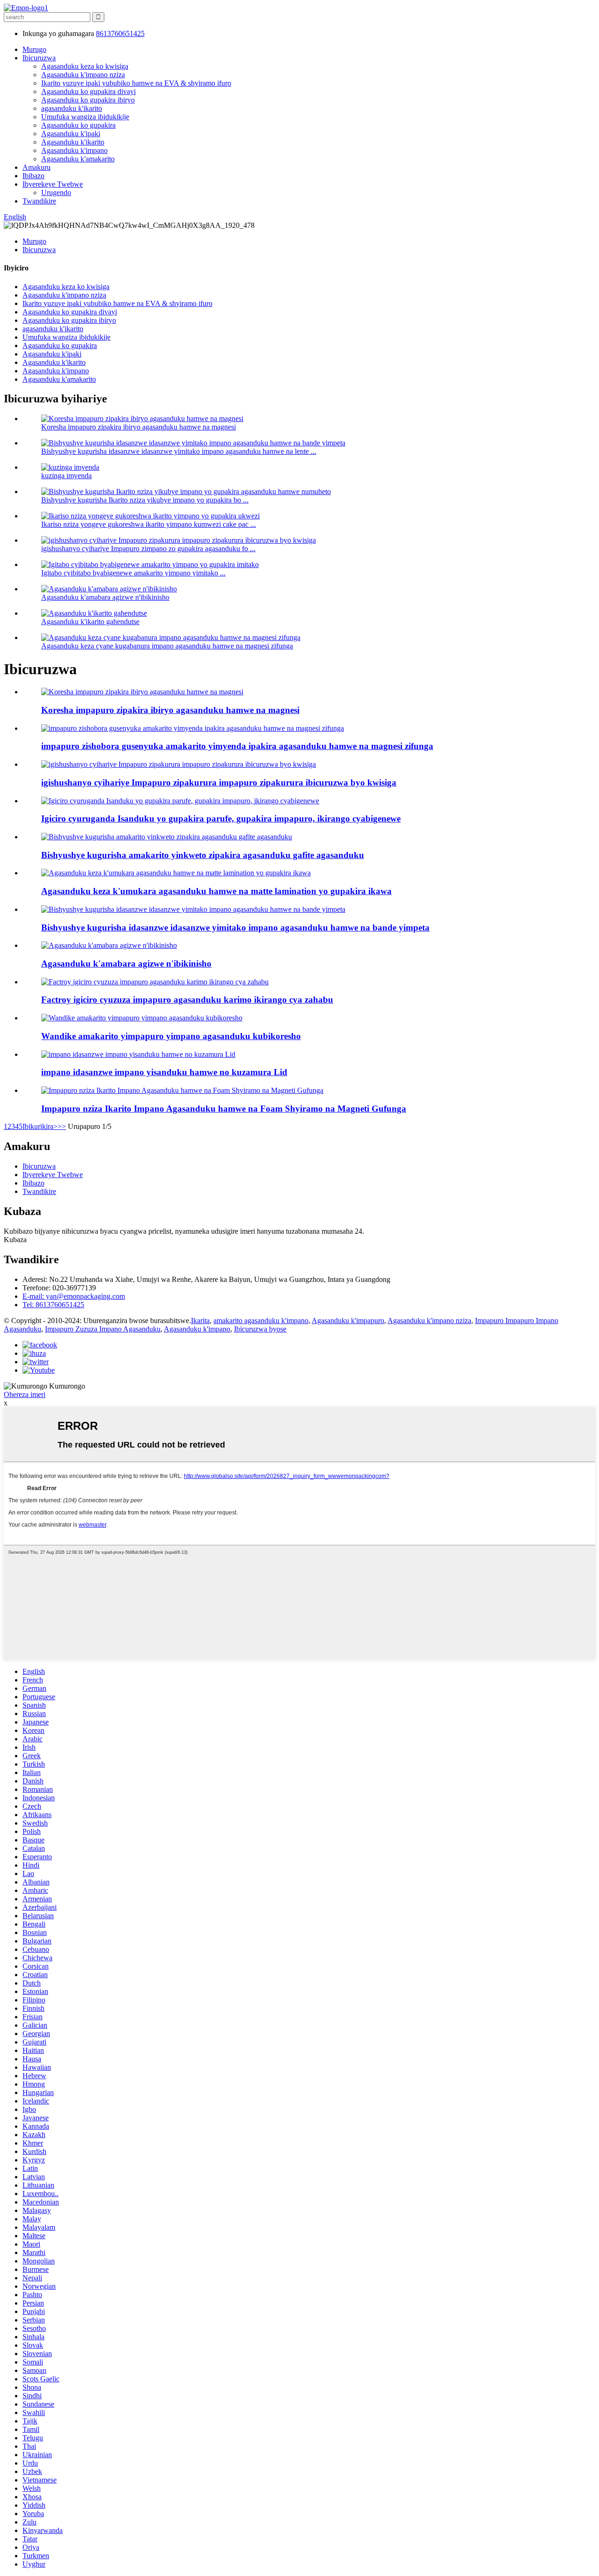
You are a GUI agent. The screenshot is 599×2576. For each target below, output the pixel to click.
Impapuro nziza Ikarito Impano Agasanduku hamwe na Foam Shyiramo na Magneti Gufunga (224, 1109)
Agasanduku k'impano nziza (83, 75)
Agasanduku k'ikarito (73, 142)
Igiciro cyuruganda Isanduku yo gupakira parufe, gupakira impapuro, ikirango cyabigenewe (221, 819)
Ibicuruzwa (39, 58)
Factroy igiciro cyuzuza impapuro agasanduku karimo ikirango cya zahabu (187, 1000)
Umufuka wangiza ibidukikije (85, 117)
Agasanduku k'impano (74, 150)
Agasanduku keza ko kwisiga (85, 66)
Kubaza (15, 1240)
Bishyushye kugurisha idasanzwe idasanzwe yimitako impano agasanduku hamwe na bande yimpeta (235, 928)
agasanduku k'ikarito (72, 108)
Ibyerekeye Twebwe (53, 184)
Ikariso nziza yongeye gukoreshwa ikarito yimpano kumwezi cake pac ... (149, 524)
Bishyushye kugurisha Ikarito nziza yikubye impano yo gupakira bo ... (145, 500)
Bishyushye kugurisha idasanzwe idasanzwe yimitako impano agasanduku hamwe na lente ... (179, 451)
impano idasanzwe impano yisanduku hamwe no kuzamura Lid (164, 1072)
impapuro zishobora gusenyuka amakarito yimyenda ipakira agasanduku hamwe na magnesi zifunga (237, 746)
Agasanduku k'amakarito (78, 159)
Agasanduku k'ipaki (71, 134)
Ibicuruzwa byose (260, 1329)
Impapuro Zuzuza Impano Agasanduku (103, 1329)
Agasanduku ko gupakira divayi (88, 91)
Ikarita (200, 1321)
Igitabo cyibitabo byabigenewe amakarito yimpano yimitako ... (133, 573)
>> (62, 1126)
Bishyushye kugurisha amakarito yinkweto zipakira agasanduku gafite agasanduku (203, 855)
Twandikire (39, 201)
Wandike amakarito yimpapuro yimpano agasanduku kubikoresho (171, 1036)
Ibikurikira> (40, 1126)
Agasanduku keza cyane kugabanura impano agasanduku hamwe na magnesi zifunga (167, 646)
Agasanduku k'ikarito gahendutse (90, 622)
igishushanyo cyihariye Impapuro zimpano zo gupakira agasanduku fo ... (148, 549)
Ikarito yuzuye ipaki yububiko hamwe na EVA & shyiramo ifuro (136, 83)
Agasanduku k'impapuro (348, 1321)
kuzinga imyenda (66, 476)
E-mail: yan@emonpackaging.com (74, 1296)
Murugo (34, 49)
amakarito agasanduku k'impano (261, 1321)
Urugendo (56, 193)
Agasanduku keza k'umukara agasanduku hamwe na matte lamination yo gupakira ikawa (216, 891)
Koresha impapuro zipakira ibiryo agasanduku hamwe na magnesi (139, 427)
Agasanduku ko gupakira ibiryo (88, 100)
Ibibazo (33, 176)
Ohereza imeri (25, 1394)
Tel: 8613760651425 (53, 1305)
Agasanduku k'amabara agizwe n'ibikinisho (105, 597)
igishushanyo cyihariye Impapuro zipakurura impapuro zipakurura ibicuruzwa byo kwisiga (219, 782)
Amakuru (37, 167)
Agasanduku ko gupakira (78, 125)
